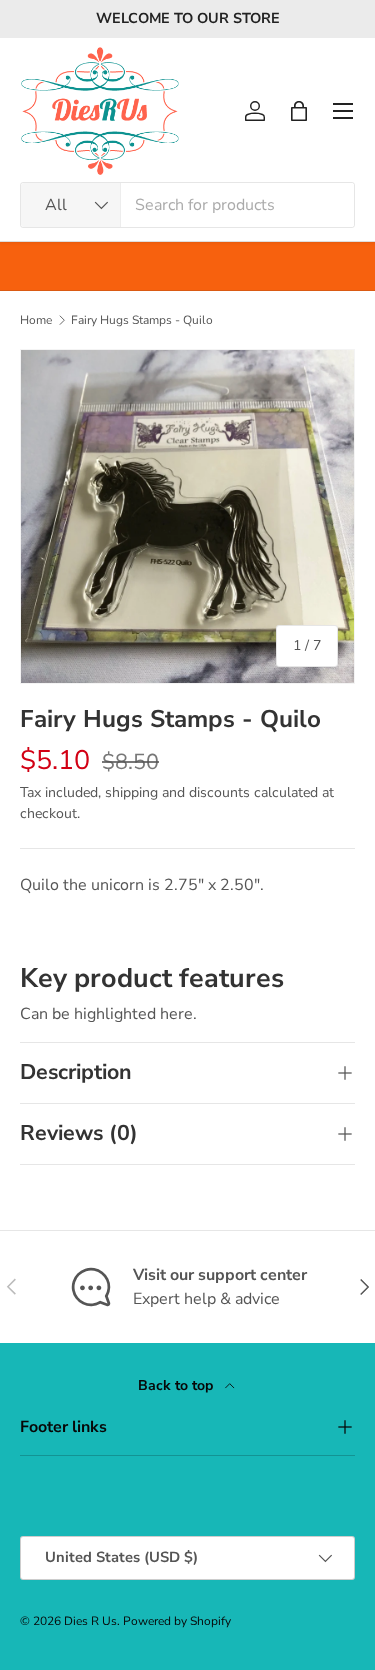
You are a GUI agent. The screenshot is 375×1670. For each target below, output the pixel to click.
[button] (299, 111)
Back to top (177, 1385)
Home (36, 320)
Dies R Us (90, 1621)
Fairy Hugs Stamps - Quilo (142, 320)
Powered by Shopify (177, 1621)
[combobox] (187, 205)
